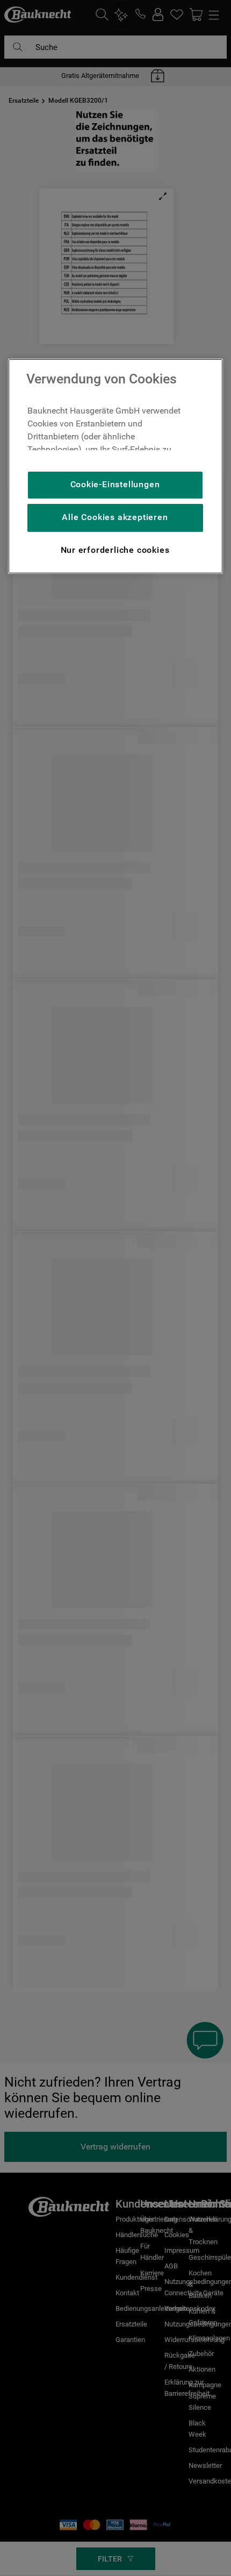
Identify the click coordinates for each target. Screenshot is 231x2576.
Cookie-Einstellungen (115, 484)
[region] (115, 466)
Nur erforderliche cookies (115, 550)
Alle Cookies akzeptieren (115, 517)
